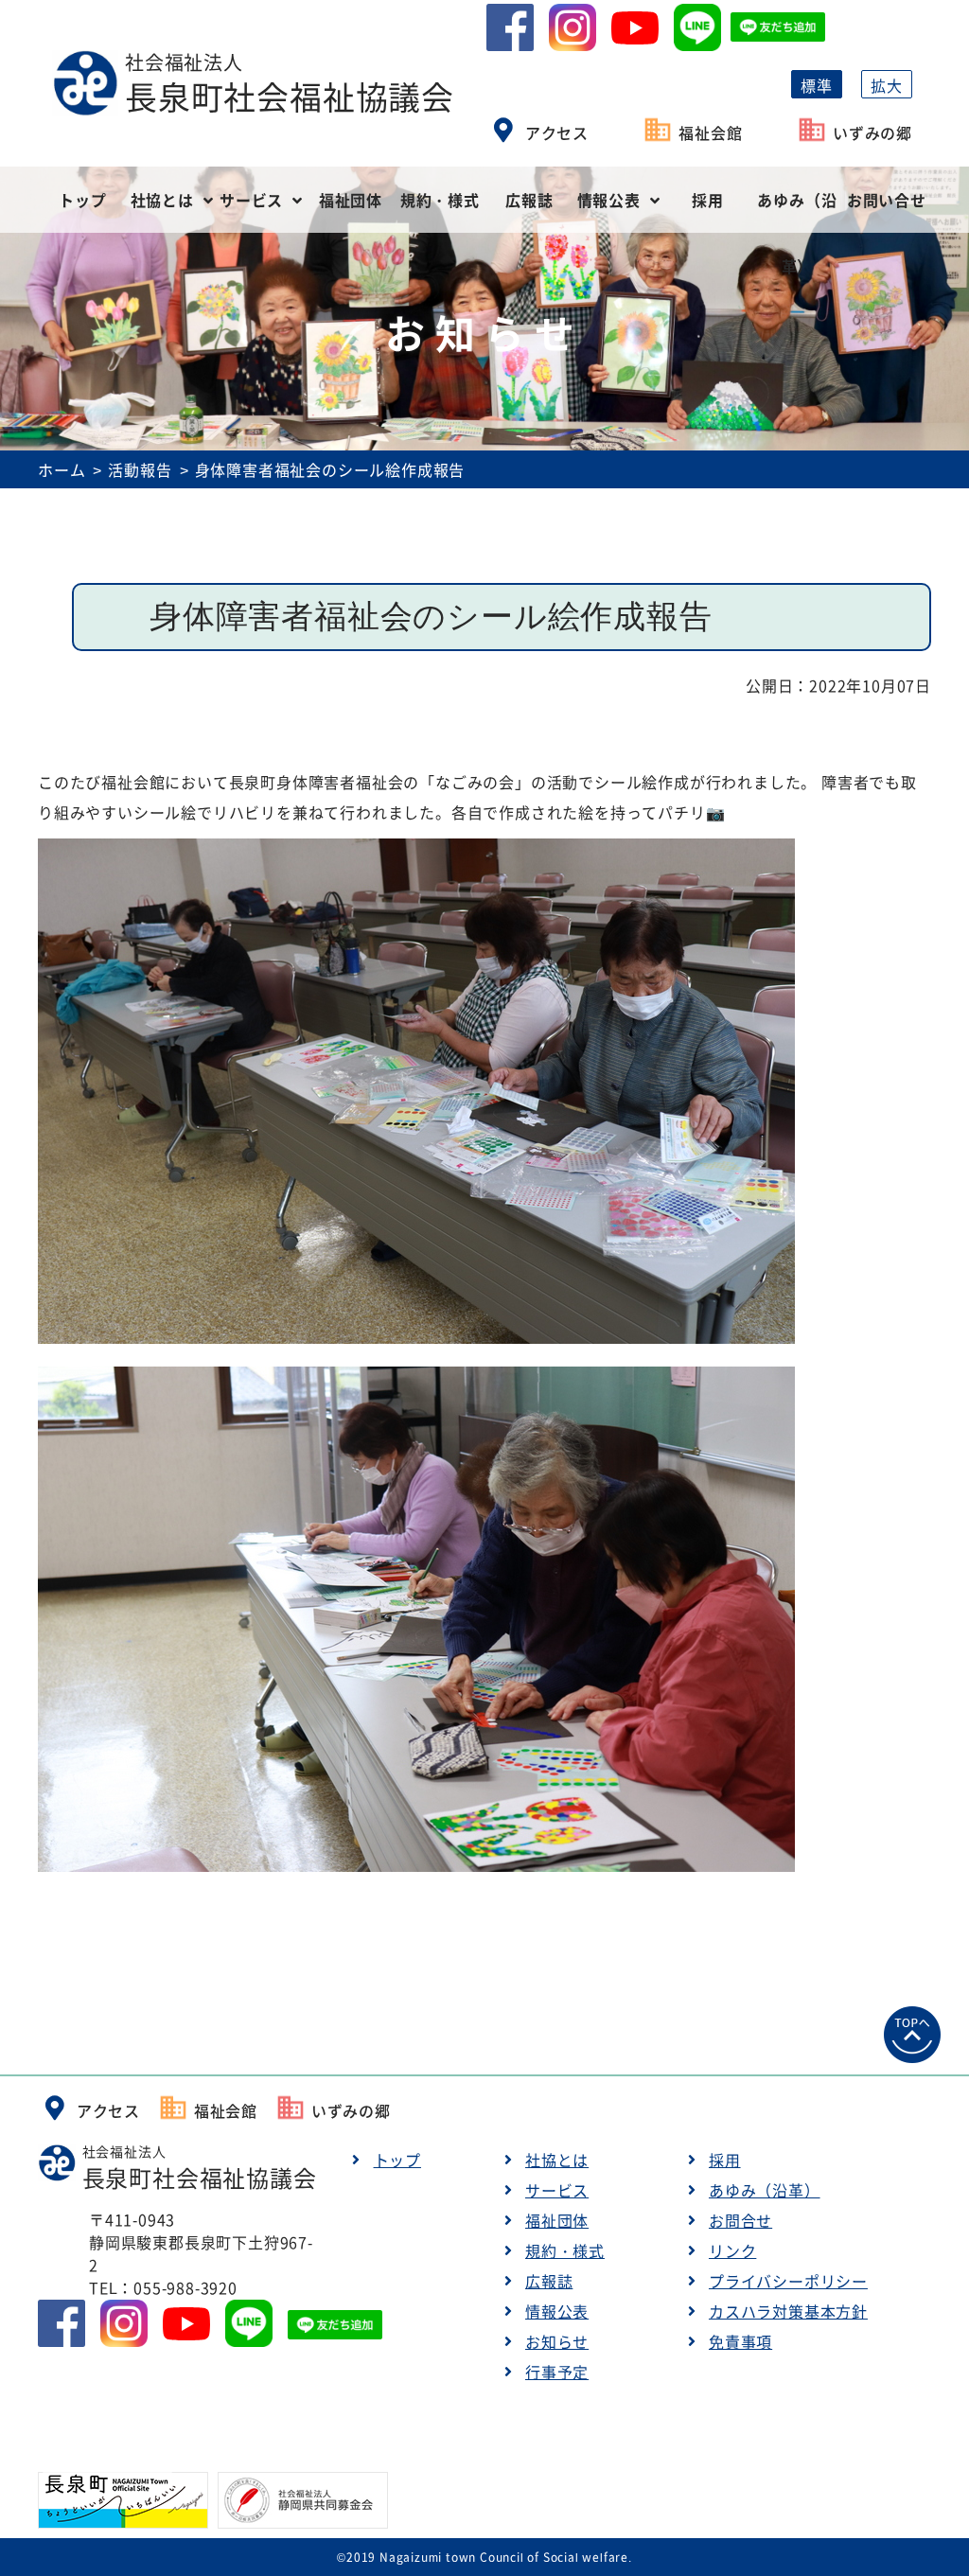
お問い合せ (887, 200)
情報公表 (609, 200)
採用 (708, 200)
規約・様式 (440, 200)
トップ (82, 200)
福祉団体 (351, 200)
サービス (251, 200)
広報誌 (529, 200)
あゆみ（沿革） (797, 211)
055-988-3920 (185, 2287)
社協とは (162, 200)
